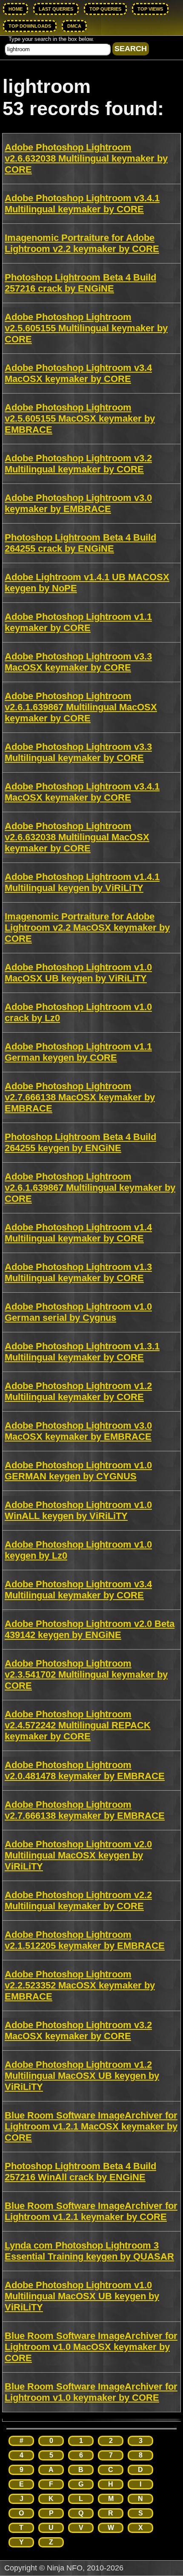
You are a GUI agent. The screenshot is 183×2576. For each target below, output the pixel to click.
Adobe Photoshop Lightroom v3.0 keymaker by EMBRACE (78, 503)
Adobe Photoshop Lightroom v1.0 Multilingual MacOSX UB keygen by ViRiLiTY (82, 2296)
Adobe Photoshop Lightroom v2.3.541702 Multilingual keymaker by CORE (86, 1674)
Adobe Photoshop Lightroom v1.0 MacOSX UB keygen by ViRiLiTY (78, 973)
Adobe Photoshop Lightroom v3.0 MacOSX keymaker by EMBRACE (78, 1431)
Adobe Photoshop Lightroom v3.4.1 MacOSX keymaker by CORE (82, 792)
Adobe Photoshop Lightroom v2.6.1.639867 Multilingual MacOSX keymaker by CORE (81, 707)
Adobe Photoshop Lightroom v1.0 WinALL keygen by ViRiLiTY (78, 1510)
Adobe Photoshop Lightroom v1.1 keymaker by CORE (78, 622)
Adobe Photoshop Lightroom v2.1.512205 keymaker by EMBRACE (85, 1940)
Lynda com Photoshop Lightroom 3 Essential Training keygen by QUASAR (89, 2251)
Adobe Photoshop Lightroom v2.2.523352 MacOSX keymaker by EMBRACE (80, 1985)
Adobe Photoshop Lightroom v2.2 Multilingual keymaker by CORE (78, 1900)
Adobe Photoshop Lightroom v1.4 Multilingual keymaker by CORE (78, 1233)
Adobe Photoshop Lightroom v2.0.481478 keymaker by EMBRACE (85, 1770)
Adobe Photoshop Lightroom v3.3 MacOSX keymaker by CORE (78, 662)
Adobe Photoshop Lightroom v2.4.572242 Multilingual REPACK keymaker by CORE (78, 1725)
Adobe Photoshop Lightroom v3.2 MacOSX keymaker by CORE (78, 2030)
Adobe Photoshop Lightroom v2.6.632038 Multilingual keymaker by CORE (86, 158)
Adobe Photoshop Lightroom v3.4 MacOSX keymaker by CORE (78, 373)
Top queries (105, 9)
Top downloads (30, 26)
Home (16, 9)
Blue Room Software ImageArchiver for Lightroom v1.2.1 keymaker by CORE (91, 2211)
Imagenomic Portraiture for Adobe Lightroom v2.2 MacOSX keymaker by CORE (87, 928)
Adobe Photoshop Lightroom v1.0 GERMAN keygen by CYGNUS (78, 1471)
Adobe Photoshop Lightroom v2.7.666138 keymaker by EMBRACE (85, 1810)
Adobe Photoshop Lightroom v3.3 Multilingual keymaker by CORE (78, 752)
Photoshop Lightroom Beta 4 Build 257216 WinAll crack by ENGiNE (80, 2172)
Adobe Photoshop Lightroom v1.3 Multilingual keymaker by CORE (78, 1272)
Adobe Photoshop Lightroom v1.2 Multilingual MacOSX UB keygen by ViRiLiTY (82, 2076)
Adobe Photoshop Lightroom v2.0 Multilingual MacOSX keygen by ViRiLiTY (78, 1855)
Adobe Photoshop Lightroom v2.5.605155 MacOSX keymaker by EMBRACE (80, 418)
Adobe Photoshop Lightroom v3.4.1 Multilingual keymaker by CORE (82, 204)
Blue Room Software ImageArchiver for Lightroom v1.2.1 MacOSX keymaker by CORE (91, 2126)
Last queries (56, 9)
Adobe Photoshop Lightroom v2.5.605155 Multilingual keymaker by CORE (86, 328)
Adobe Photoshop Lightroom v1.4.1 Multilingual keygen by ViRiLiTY (82, 882)
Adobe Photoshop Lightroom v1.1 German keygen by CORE (78, 1052)
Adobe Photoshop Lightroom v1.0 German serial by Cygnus (78, 1312)
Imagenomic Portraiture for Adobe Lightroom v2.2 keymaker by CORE (82, 243)
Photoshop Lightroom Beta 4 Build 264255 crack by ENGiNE (80, 543)
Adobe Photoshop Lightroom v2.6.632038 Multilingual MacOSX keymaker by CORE (77, 837)
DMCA (74, 26)
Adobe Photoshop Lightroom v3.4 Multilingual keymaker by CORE (78, 1590)
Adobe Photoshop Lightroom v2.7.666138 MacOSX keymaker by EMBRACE (80, 1097)
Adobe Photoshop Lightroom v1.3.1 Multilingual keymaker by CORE (82, 1352)
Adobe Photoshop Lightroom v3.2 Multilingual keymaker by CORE (78, 464)
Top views (150, 9)
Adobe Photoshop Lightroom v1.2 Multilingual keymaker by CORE (78, 1391)
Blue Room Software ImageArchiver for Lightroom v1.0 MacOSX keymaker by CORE (91, 2347)
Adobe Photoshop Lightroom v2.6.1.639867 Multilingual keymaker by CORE (90, 1188)
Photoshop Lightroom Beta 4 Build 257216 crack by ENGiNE (80, 283)
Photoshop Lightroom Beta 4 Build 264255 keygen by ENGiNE (80, 1142)
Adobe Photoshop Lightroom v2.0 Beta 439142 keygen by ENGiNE (90, 1629)
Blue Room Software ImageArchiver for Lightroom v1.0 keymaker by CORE (91, 2392)
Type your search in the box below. (51, 39)
